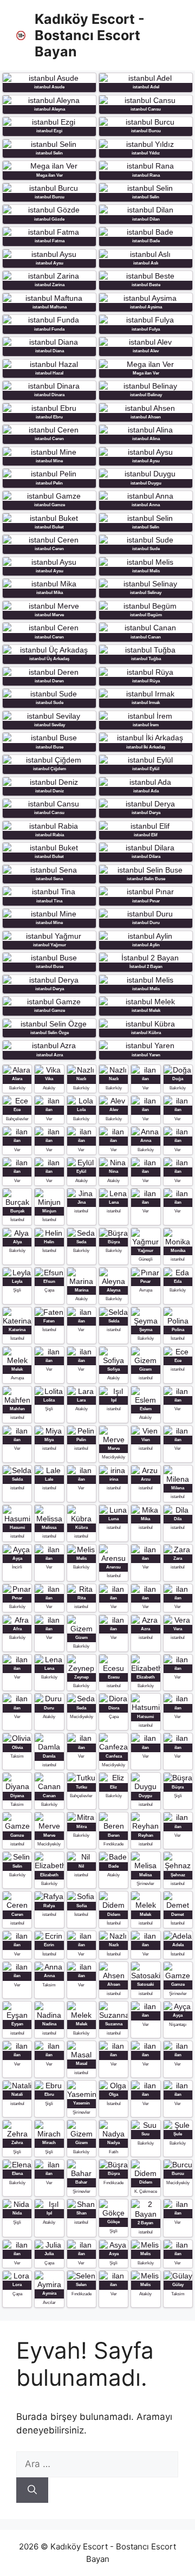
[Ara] (32, 2490)
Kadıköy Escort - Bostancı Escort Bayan (90, 35)
